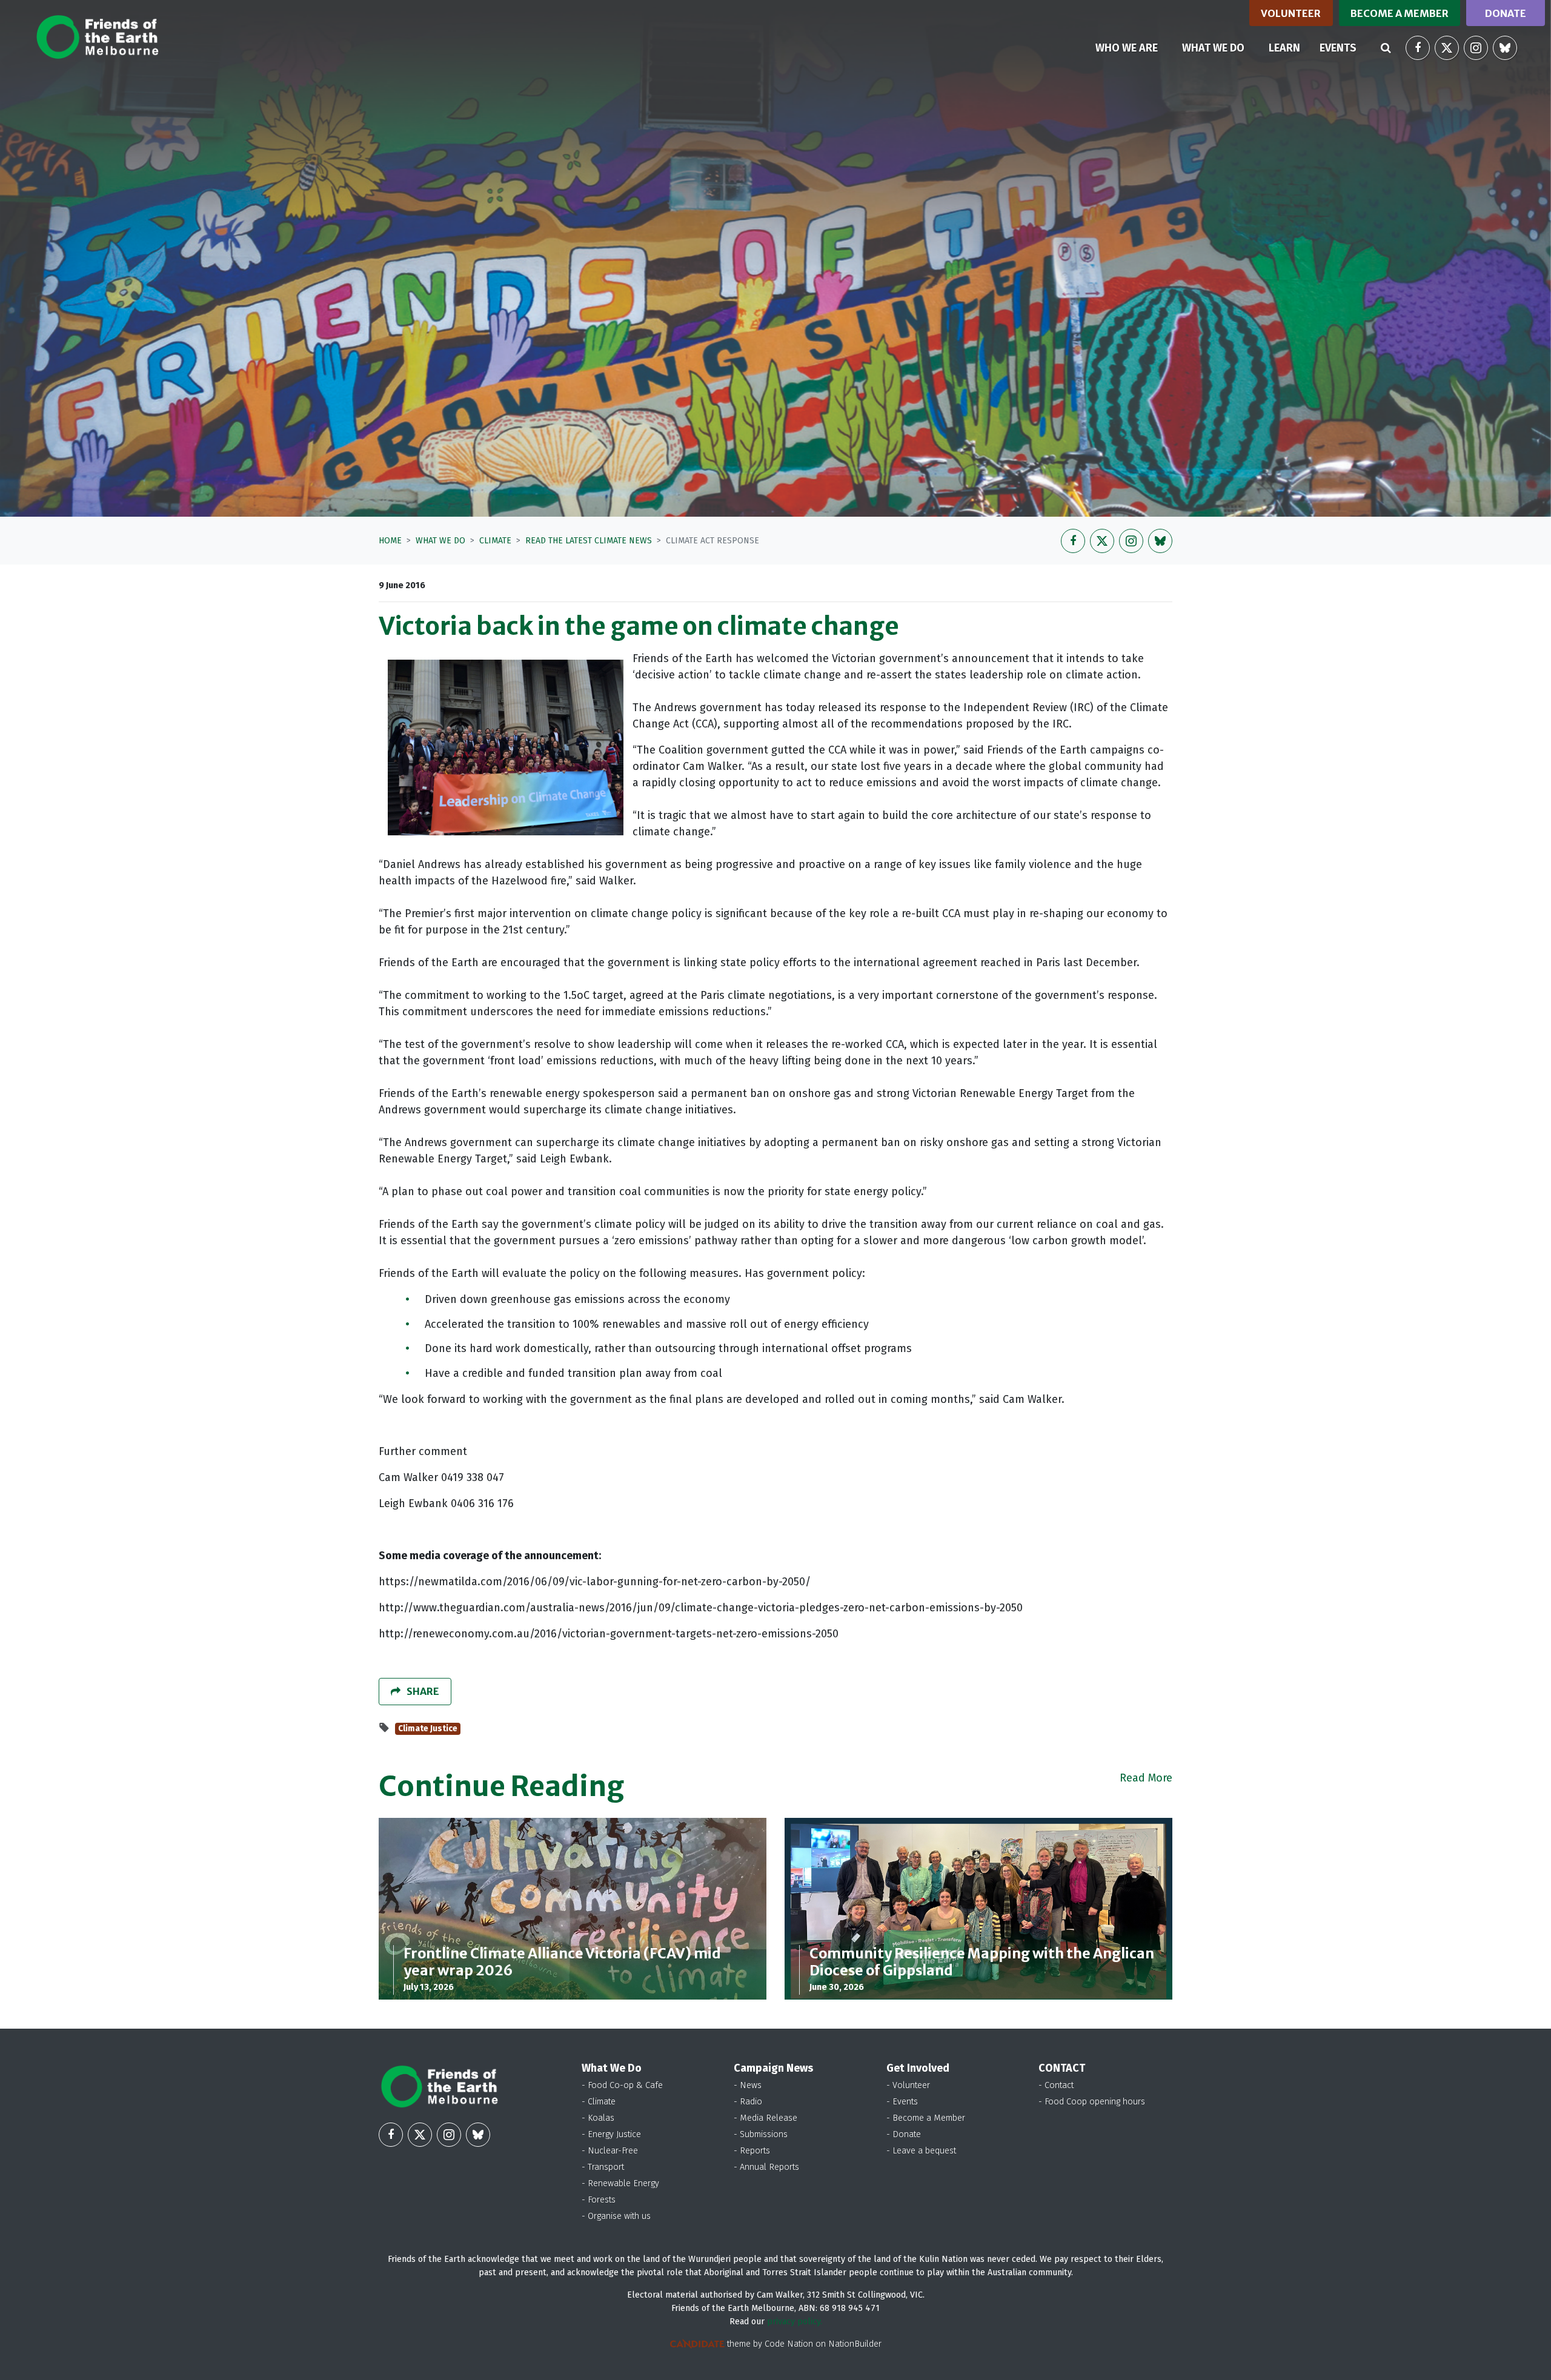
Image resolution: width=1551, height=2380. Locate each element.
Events (1338, 48)
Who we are (1127, 48)
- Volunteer (908, 2085)
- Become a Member (926, 2118)
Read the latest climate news (589, 541)
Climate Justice (428, 1729)
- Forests (599, 2200)
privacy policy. (795, 2322)
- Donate (904, 2134)
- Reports (752, 2151)
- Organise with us (616, 2216)
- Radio (748, 2102)
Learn (1284, 48)
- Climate (599, 2102)
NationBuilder (855, 2344)
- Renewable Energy (620, 2183)
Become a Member (1400, 13)
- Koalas (598, 2118)
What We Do (440, 541)
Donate (1506, 13)
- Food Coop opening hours (1092, 2102)
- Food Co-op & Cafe (622, 2085)
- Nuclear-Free (610, 2151)
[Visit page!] (1418, 48)
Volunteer (1291, 13)
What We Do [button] (1221, 48)
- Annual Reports (766, 2167)
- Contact (1056, 2085)
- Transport (603, 2167)
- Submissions (761, 2134)
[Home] (97, 37)
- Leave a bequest (921, 2151)
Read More (1146, 1778)
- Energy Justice (611, 2134)
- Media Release (766, 2118)
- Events (902, 2102)
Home (390, 541)
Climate (495, 541)
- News (748, 2085)
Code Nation (789, 2344)
